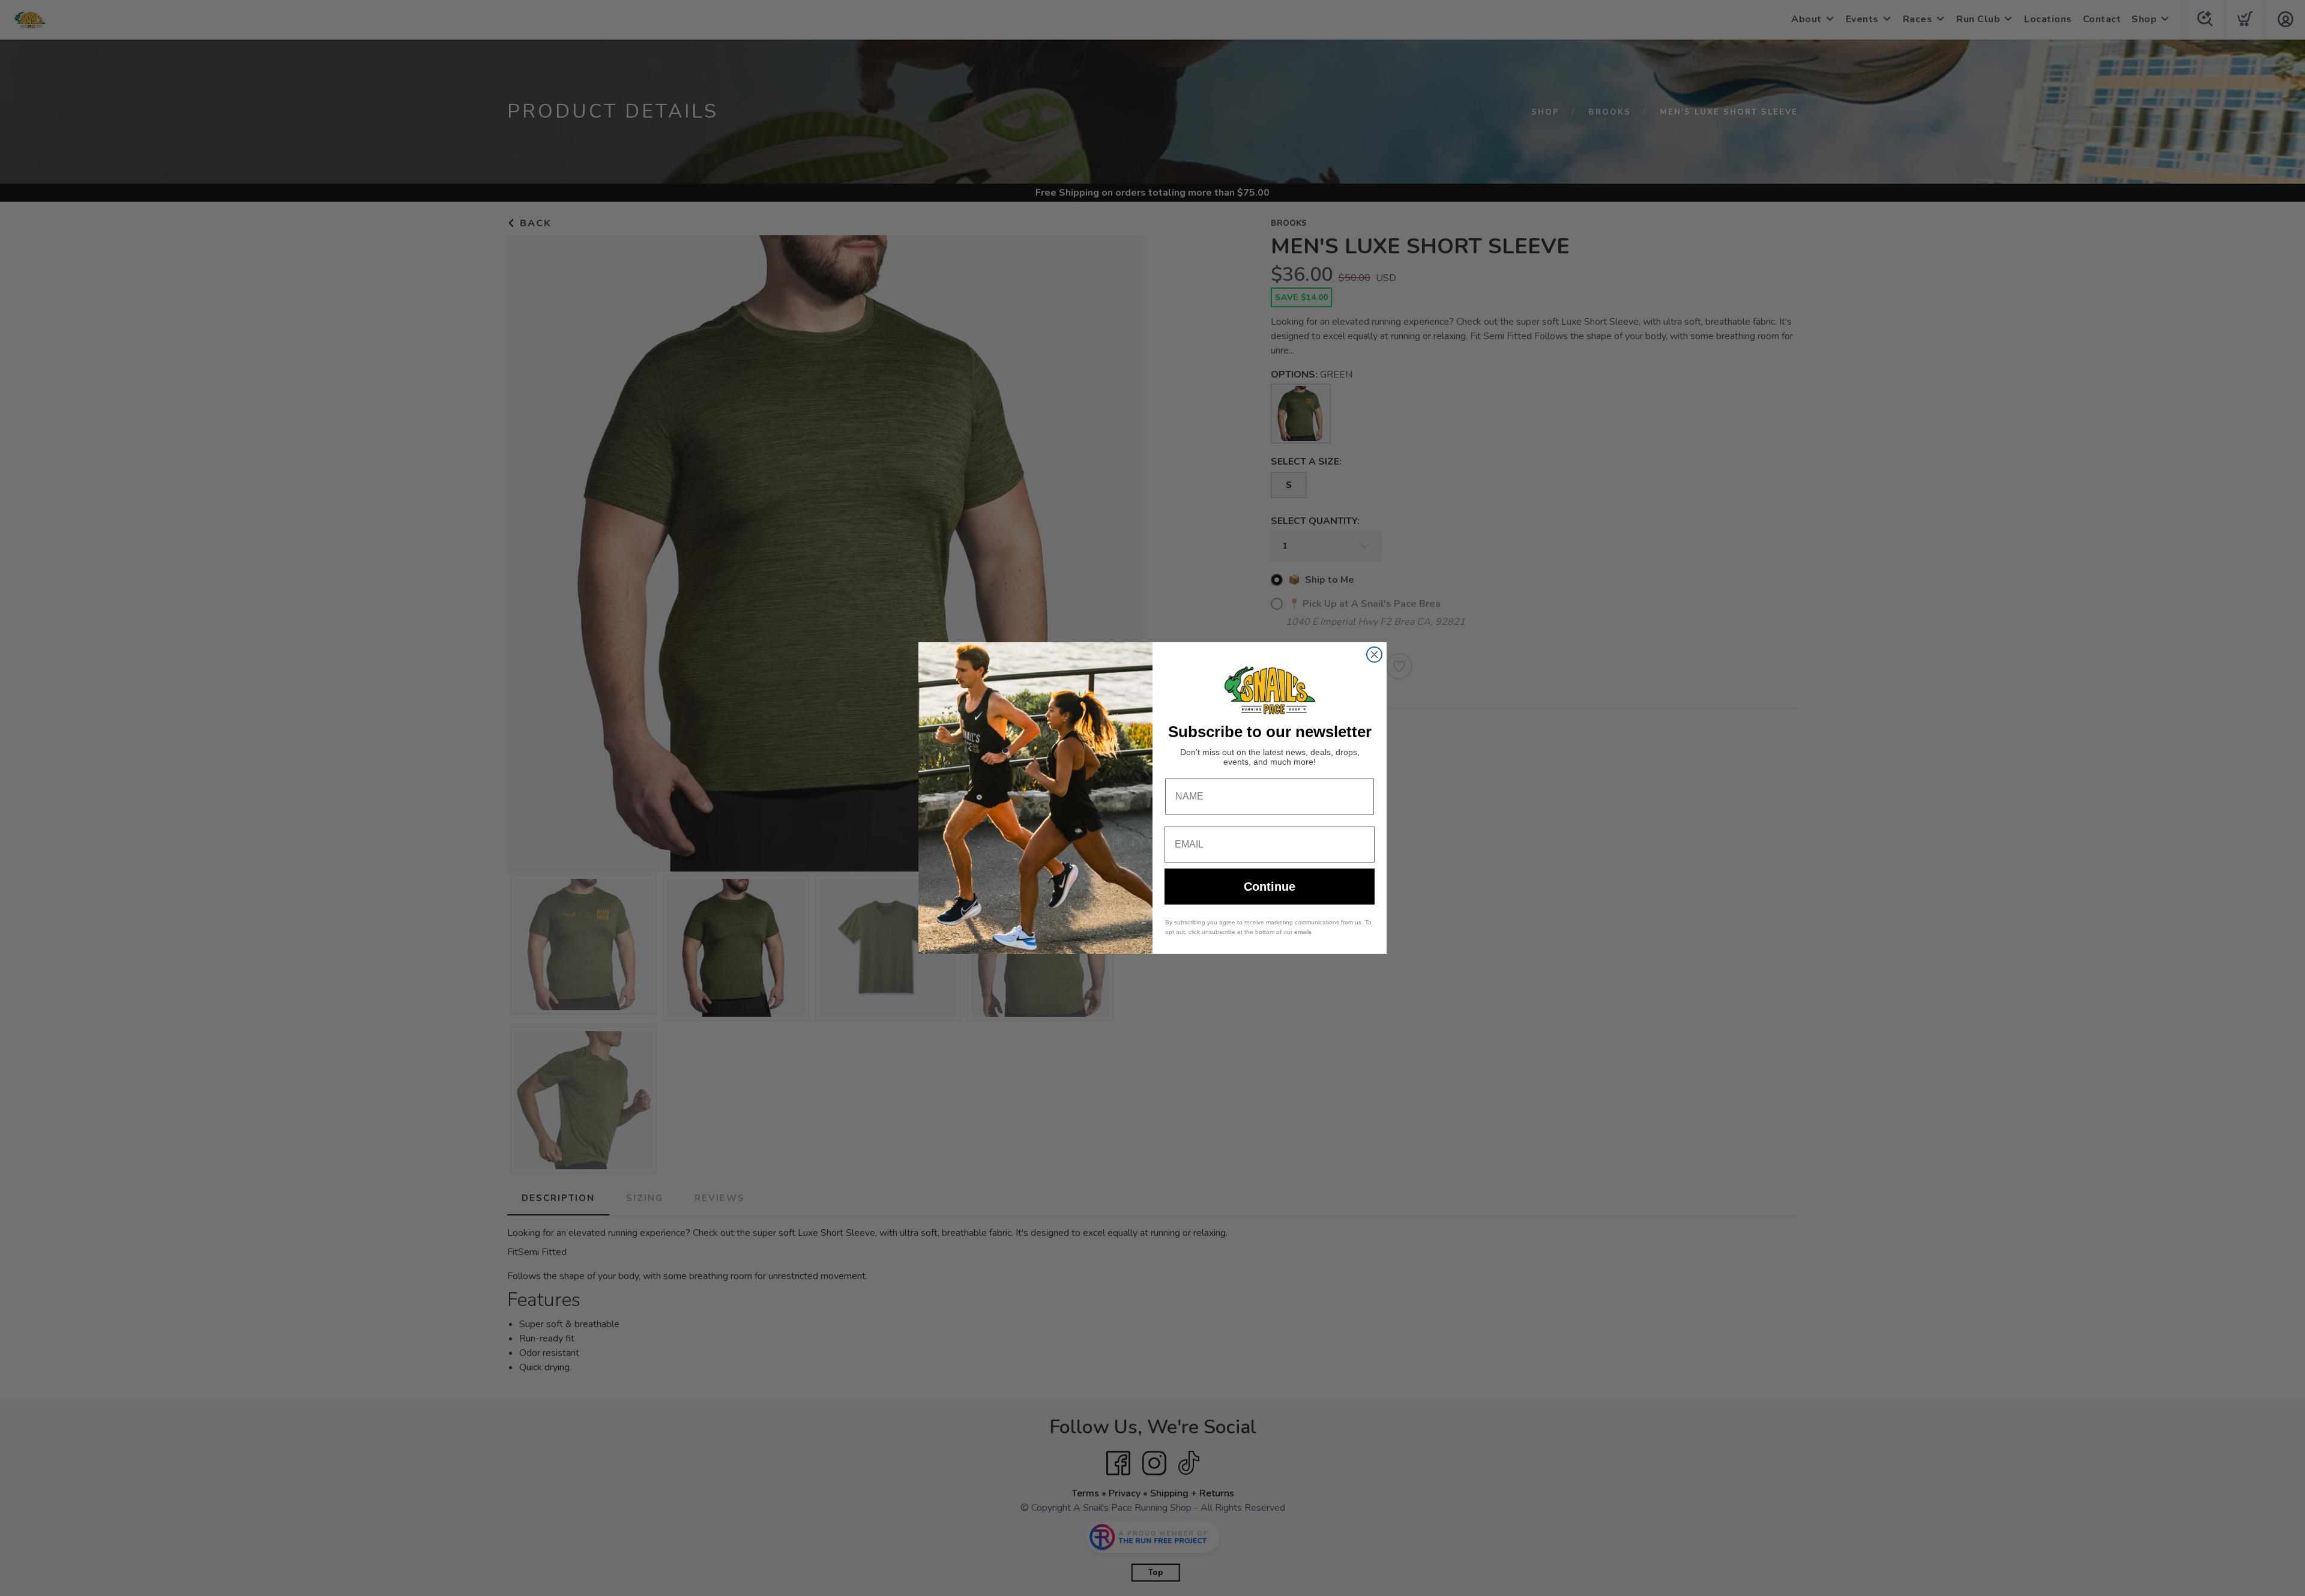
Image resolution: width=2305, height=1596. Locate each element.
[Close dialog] (1374, 655)
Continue (1270, 887)
